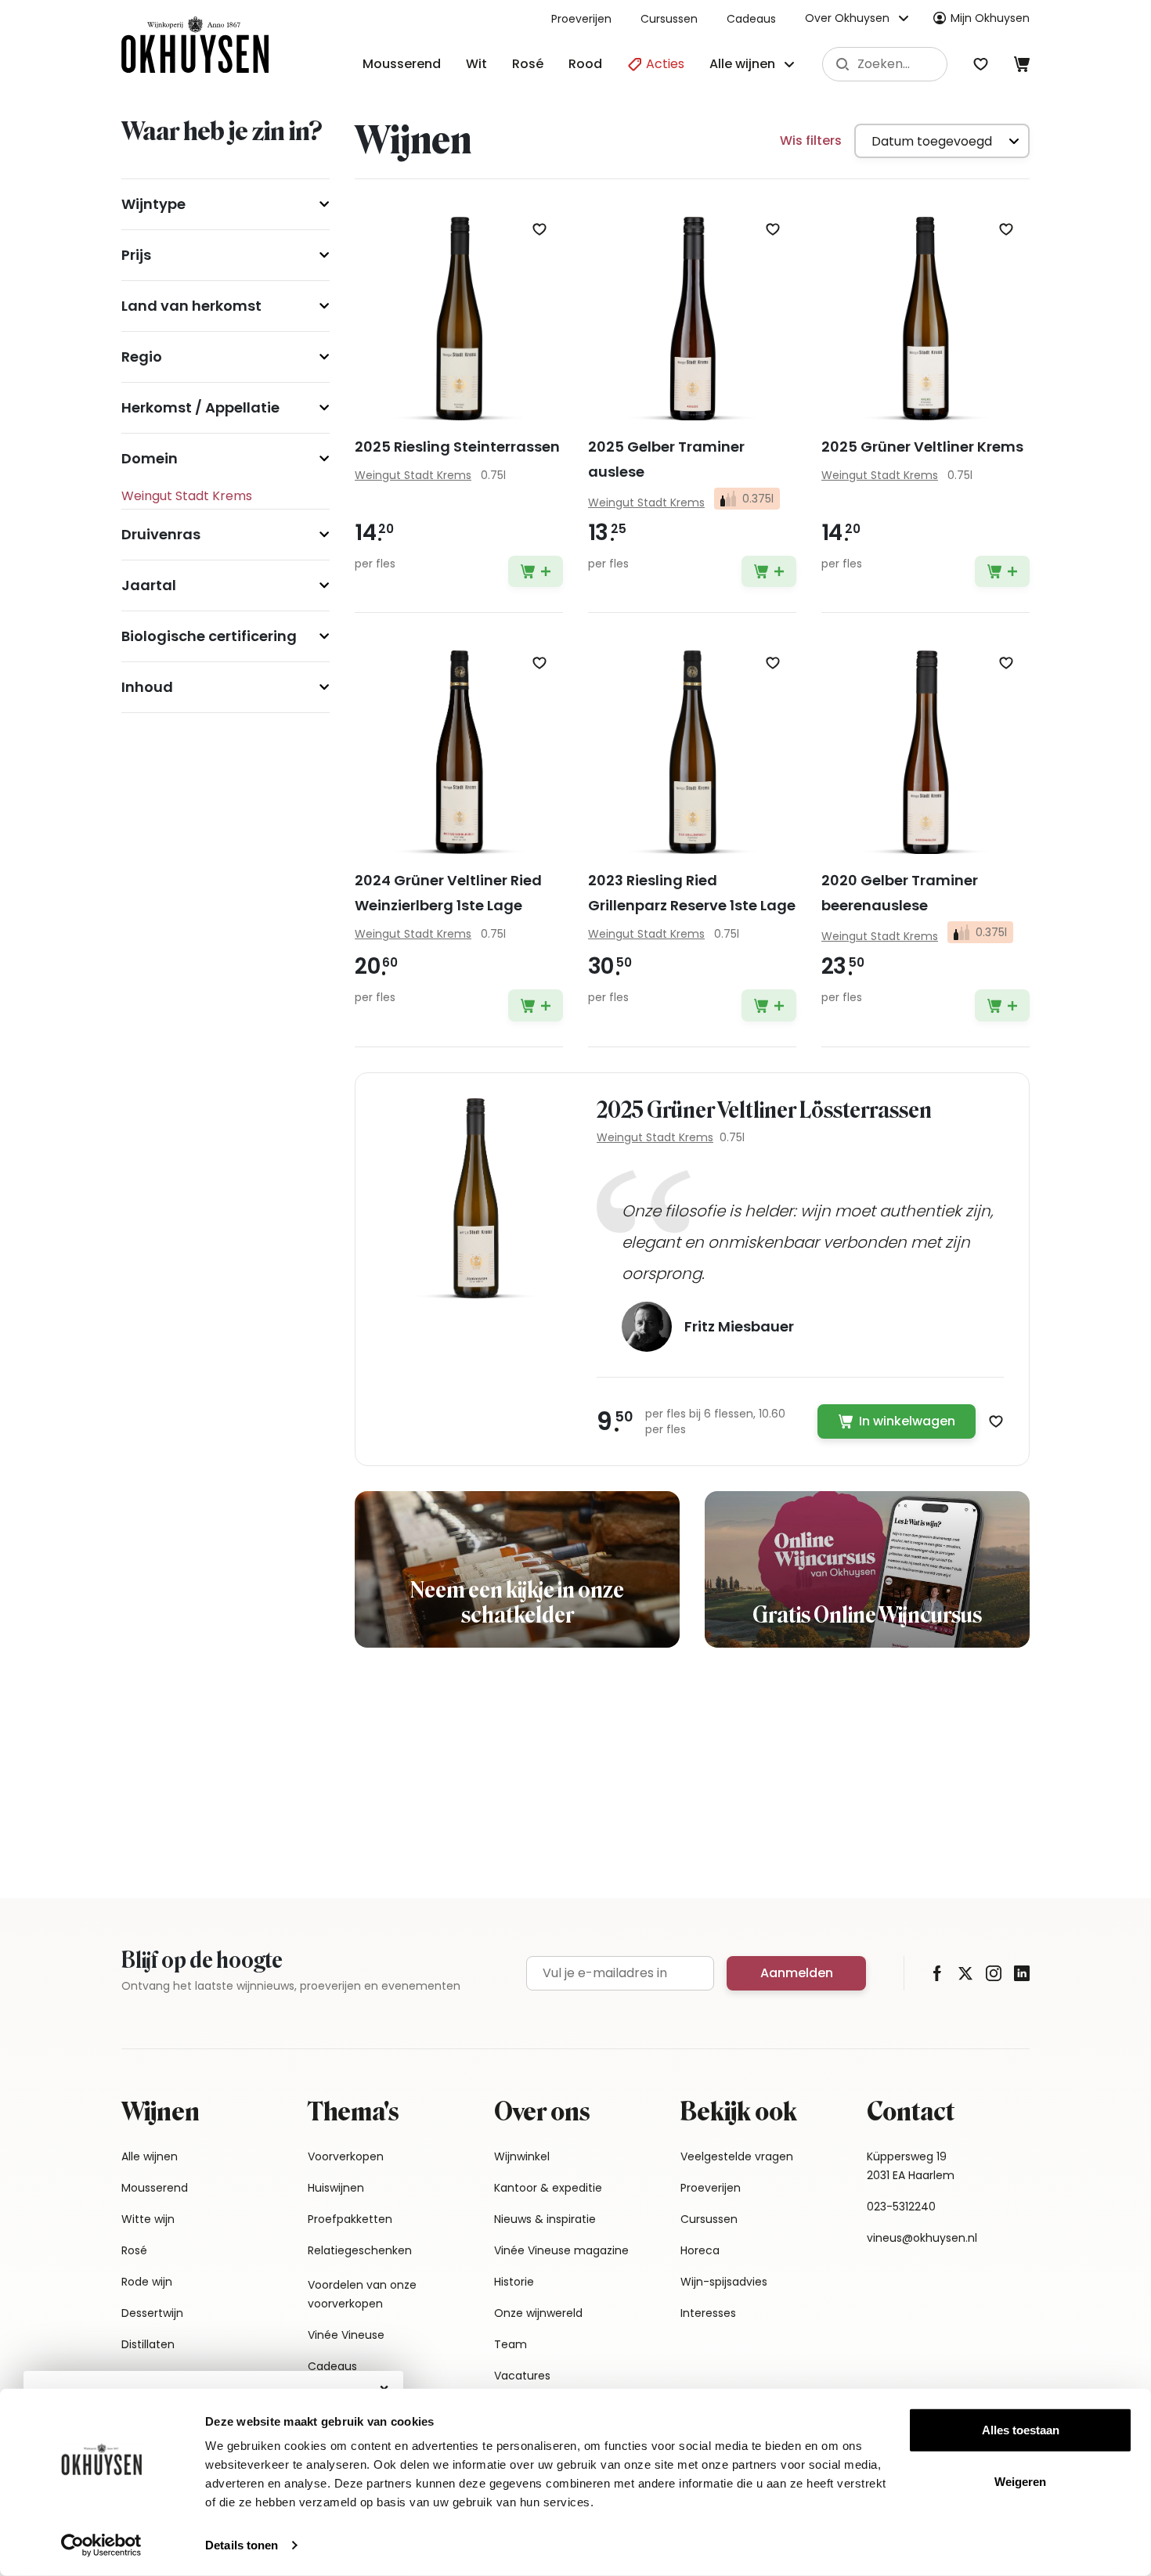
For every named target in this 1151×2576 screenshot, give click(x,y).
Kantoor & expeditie (548, 2188)
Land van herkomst (191, 306)
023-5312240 (901, 2207)
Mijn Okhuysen (990, 18)
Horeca (700, 2250)
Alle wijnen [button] (742, 64)
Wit (476, 64)
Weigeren (1020, 2481)
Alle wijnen (150, 2156)
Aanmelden (797, 1973)
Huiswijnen (336, 2188)
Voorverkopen (346, 2156)
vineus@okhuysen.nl (922, 2238)
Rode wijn (147, 2282)
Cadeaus (751, 19)
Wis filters (811, 141)
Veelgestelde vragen (737, 2156)
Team (511, 2344)
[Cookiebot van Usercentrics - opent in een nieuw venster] (101, 2545)
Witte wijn (148, 2219)
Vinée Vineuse (346, 2335)
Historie (514, 2282)
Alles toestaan (1021, 2430)
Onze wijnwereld (538, 2313)
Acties (664, 64)
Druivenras (161, 534)
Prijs (136, 255)
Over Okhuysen (847, 18)
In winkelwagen (907, 1421)
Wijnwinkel (522, 2156)
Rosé (528, 64)
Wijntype (153, 204)
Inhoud (147, 687)
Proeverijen (581, 19)
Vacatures (522, 2376)
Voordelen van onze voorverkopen (362, 2294)
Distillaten (148, 2344)
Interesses (708, 2313)
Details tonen (242, 2545)
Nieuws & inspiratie (545, 2219)
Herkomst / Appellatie (200, 407)
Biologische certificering (209, 636)
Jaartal (149, 585)
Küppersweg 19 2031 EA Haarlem (911, 2166)
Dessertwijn (152, 2313)
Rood (585, 64)
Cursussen (669, 19)
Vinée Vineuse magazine (561, 2250)
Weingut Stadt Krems (655, 1137)
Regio (142, 357)
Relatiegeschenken (360, 2250)
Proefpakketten (350, 2219)
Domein (150, 458)
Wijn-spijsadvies (724, 2282)
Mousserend (402, 64)
